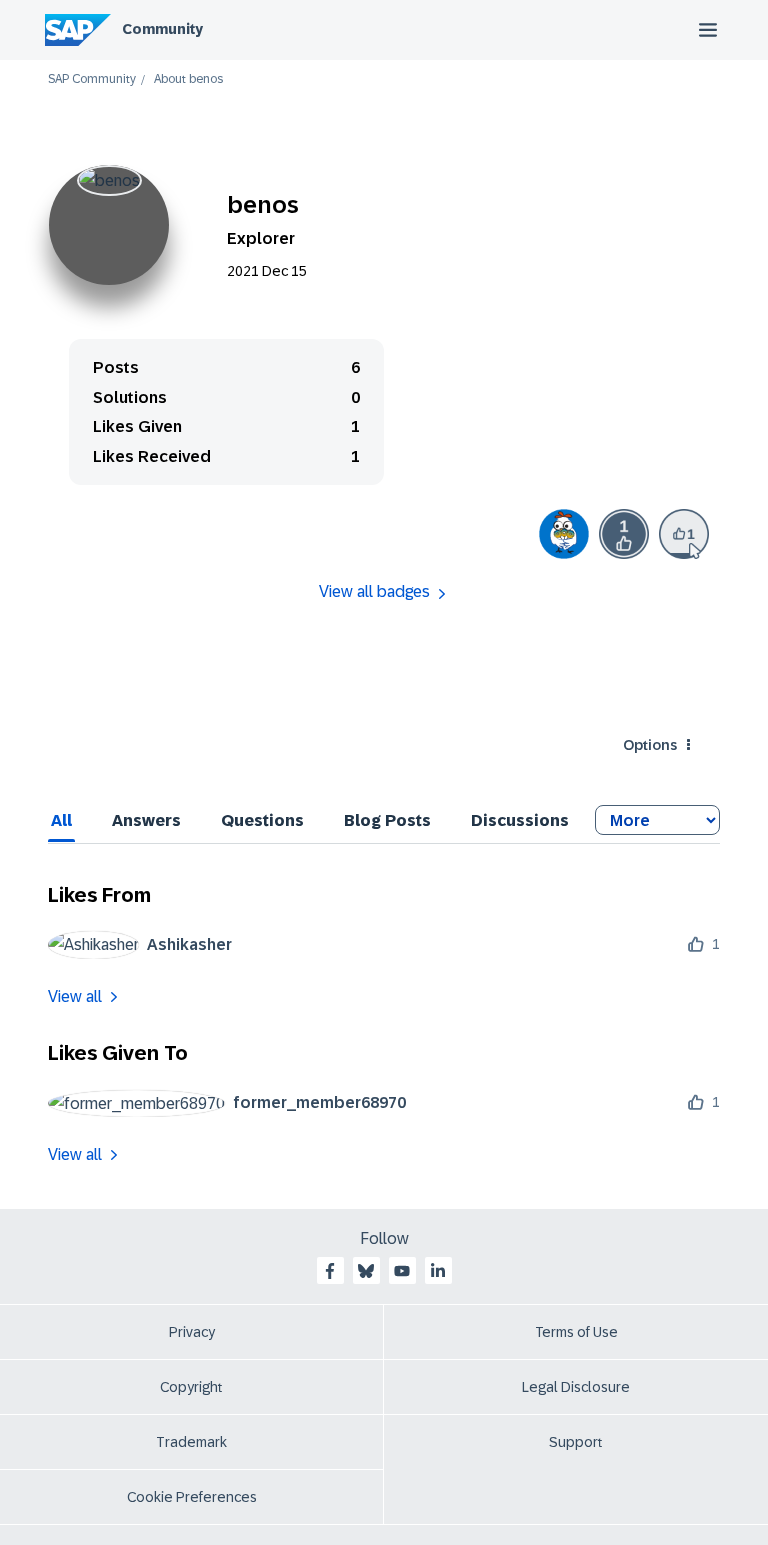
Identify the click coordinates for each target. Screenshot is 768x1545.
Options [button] (650, 745)
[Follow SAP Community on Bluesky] (366, 1271)
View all (75, 996)
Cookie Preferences (192, 1497)
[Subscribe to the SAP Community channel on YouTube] (402, 1271)
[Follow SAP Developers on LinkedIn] (438, 1271)
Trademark (191, 1442)
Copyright (191, 1387)
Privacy (192, 1332)
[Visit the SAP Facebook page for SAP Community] (330, 1271)
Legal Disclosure (576, 1387)
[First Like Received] (624, 534)
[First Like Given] (684, 534)
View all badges (374, 591)
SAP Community (92, 79)
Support (576, 1442)
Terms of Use (576, 1332)
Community (162, 29)
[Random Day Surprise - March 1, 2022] (564, 534)
